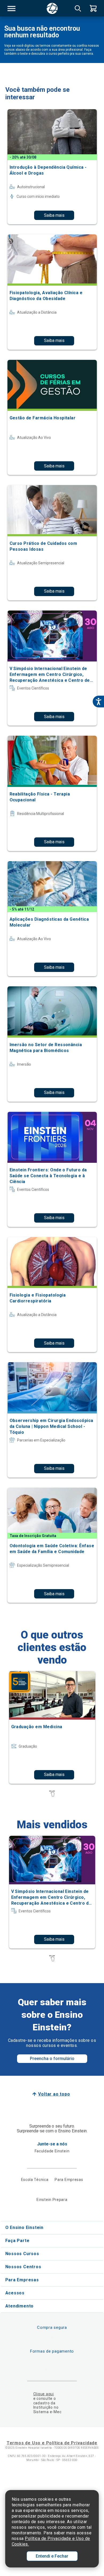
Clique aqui (44, 2394)
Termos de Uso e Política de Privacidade (52, 2443)
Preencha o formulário (52, 2059)
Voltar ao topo (54, 2094)
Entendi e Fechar (52, 2556)
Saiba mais (54, 215)
